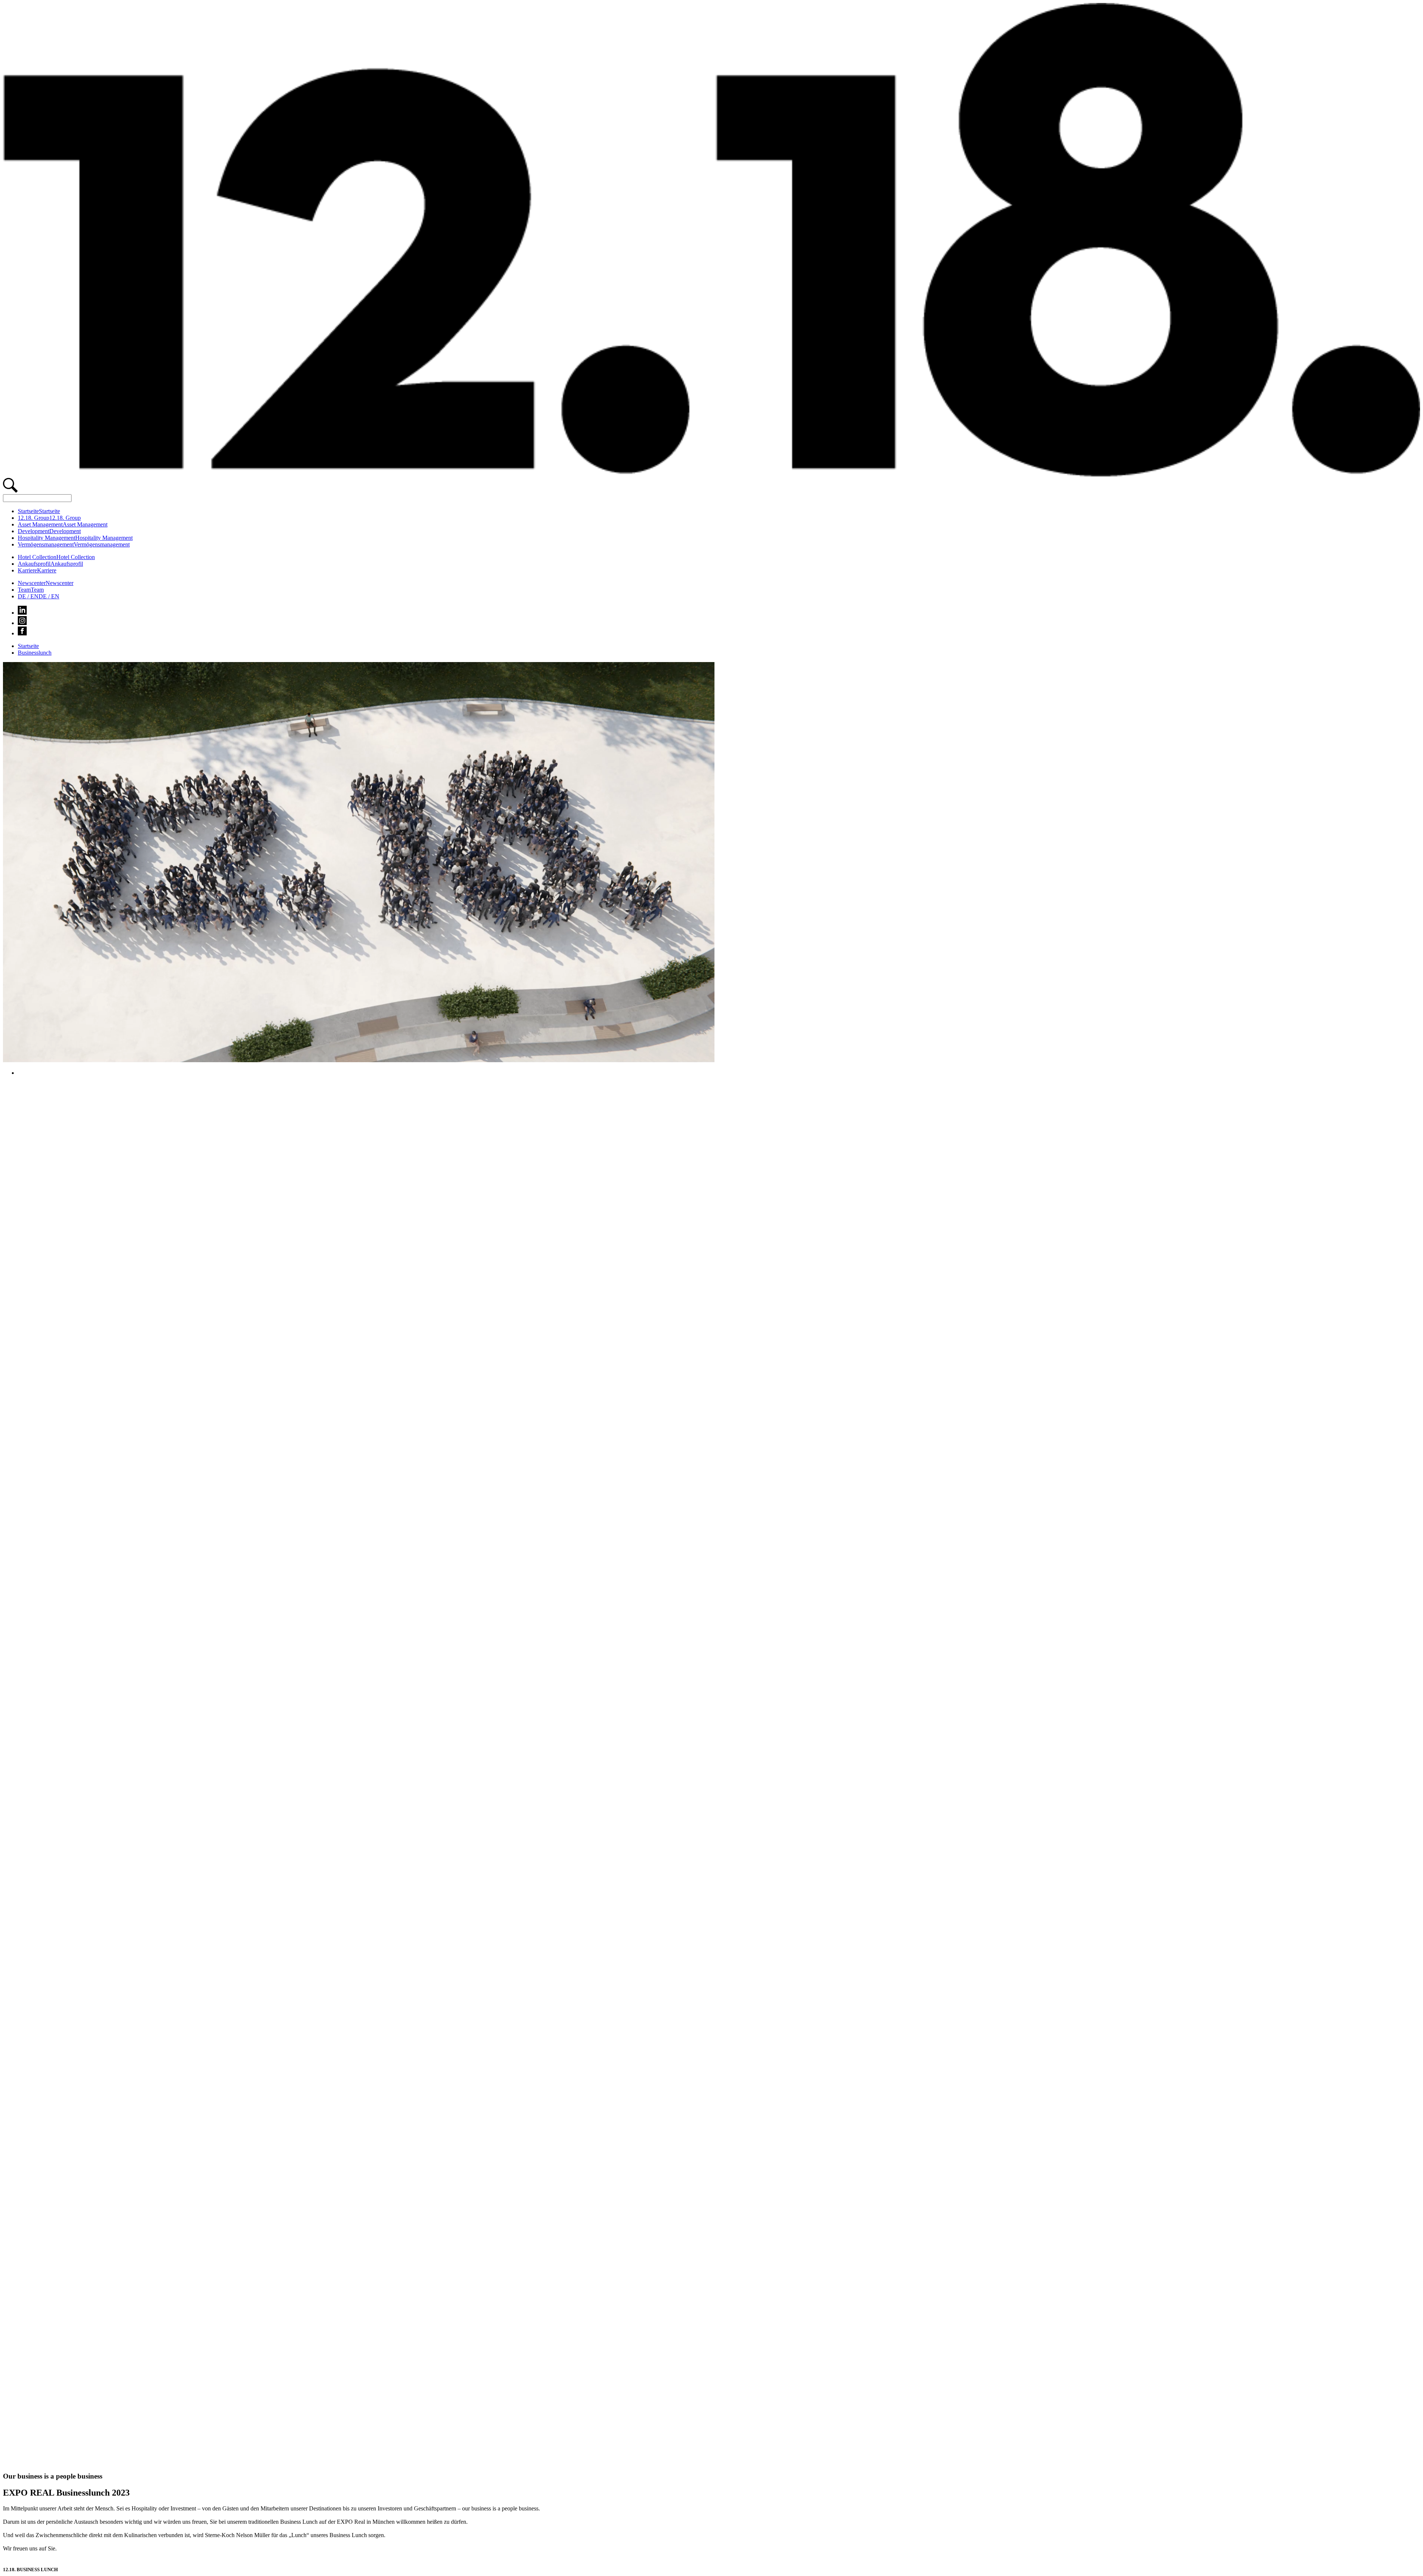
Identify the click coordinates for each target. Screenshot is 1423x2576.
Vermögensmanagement (46, 544)
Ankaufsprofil (34, 564)
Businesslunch (35, 653)
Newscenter (32, 583)
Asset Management (40, 524)
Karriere (27, 570)
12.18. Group (34, 518)
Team (24, 590)
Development (34, 531)
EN (49, 596)
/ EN (28, 596)
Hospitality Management (47, 538)
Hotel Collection (37, 557)
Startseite (28, 511)
